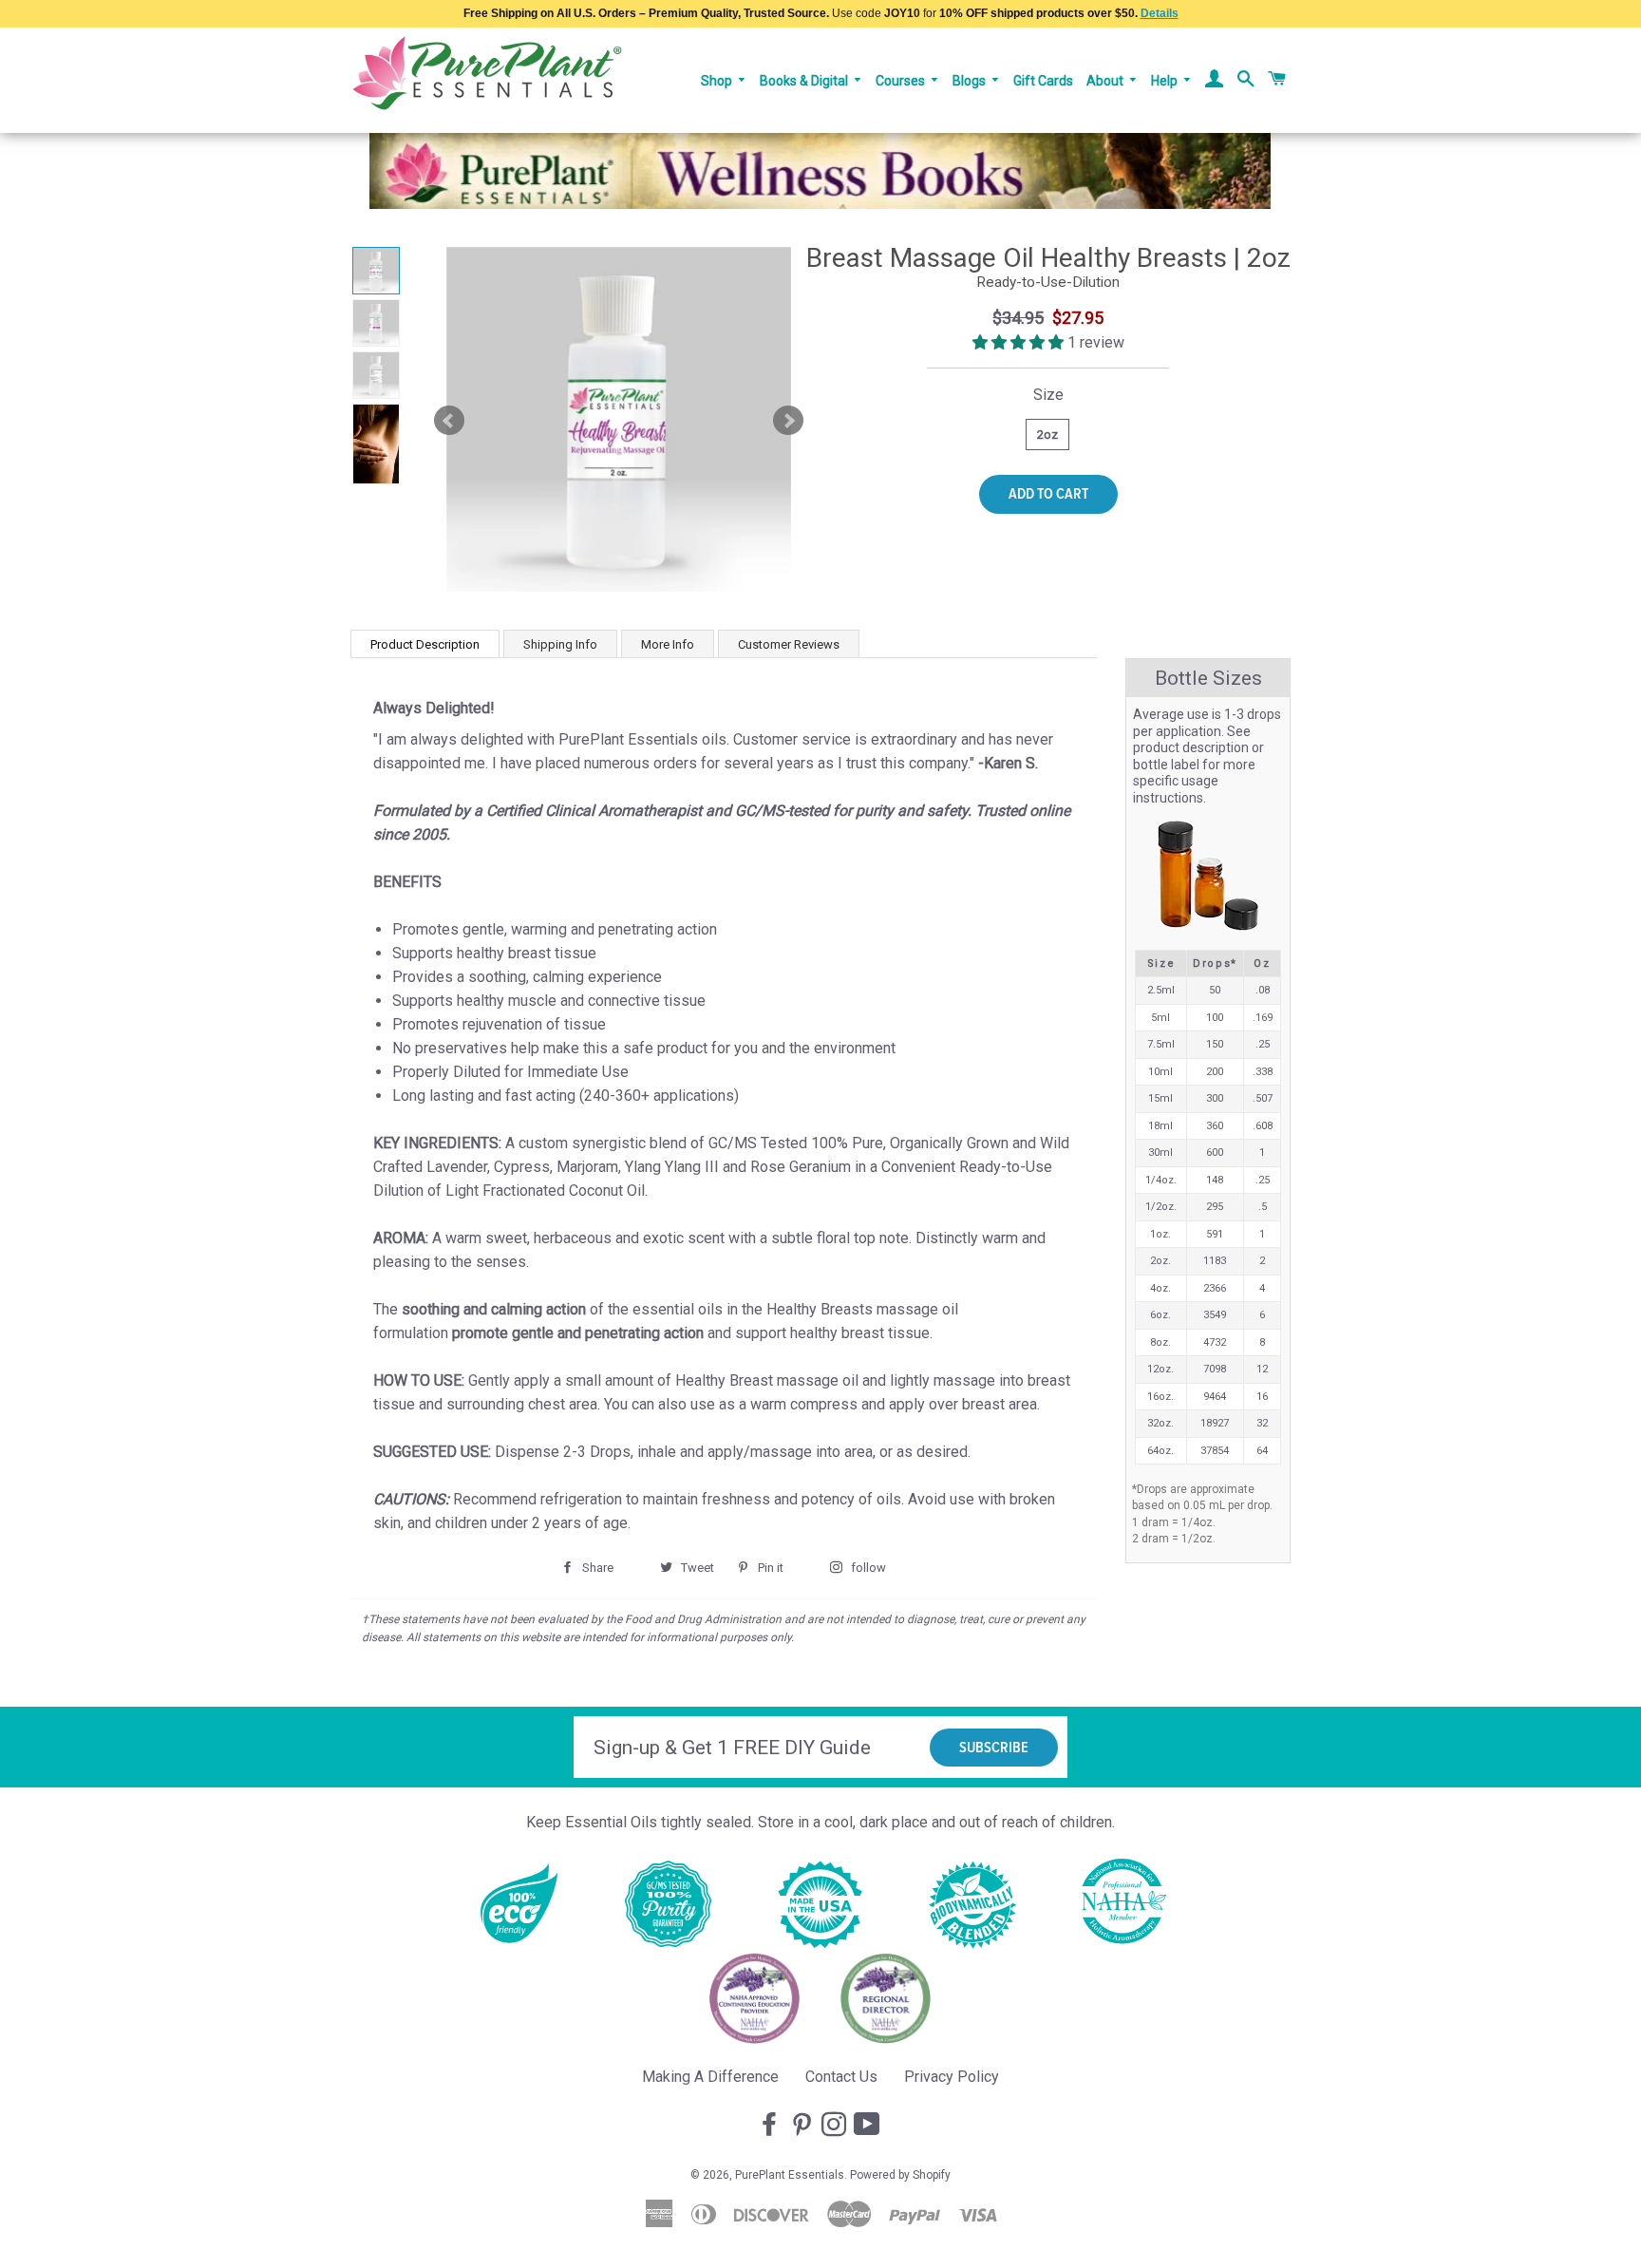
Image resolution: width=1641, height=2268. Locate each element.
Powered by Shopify (900, 2175)
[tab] (425, 643)
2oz (1047, 435)
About (1106, 81)
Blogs (971, 81)
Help (1166, 81)
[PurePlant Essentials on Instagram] (836, 2126)
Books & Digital (805, 81)
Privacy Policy (952, 2077)
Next (788, 421)
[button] (1020, 342)
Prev (449, 421)
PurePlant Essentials (790, 2175)
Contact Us (841, 2077)
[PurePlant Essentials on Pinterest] (803, 2126)
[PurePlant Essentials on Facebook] (771, 2126)
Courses (902, 81)
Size (1048, 395)
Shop (718, 81)
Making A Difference (710, 2077)
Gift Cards (1043, 81)
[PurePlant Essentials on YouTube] (869, 2126)
